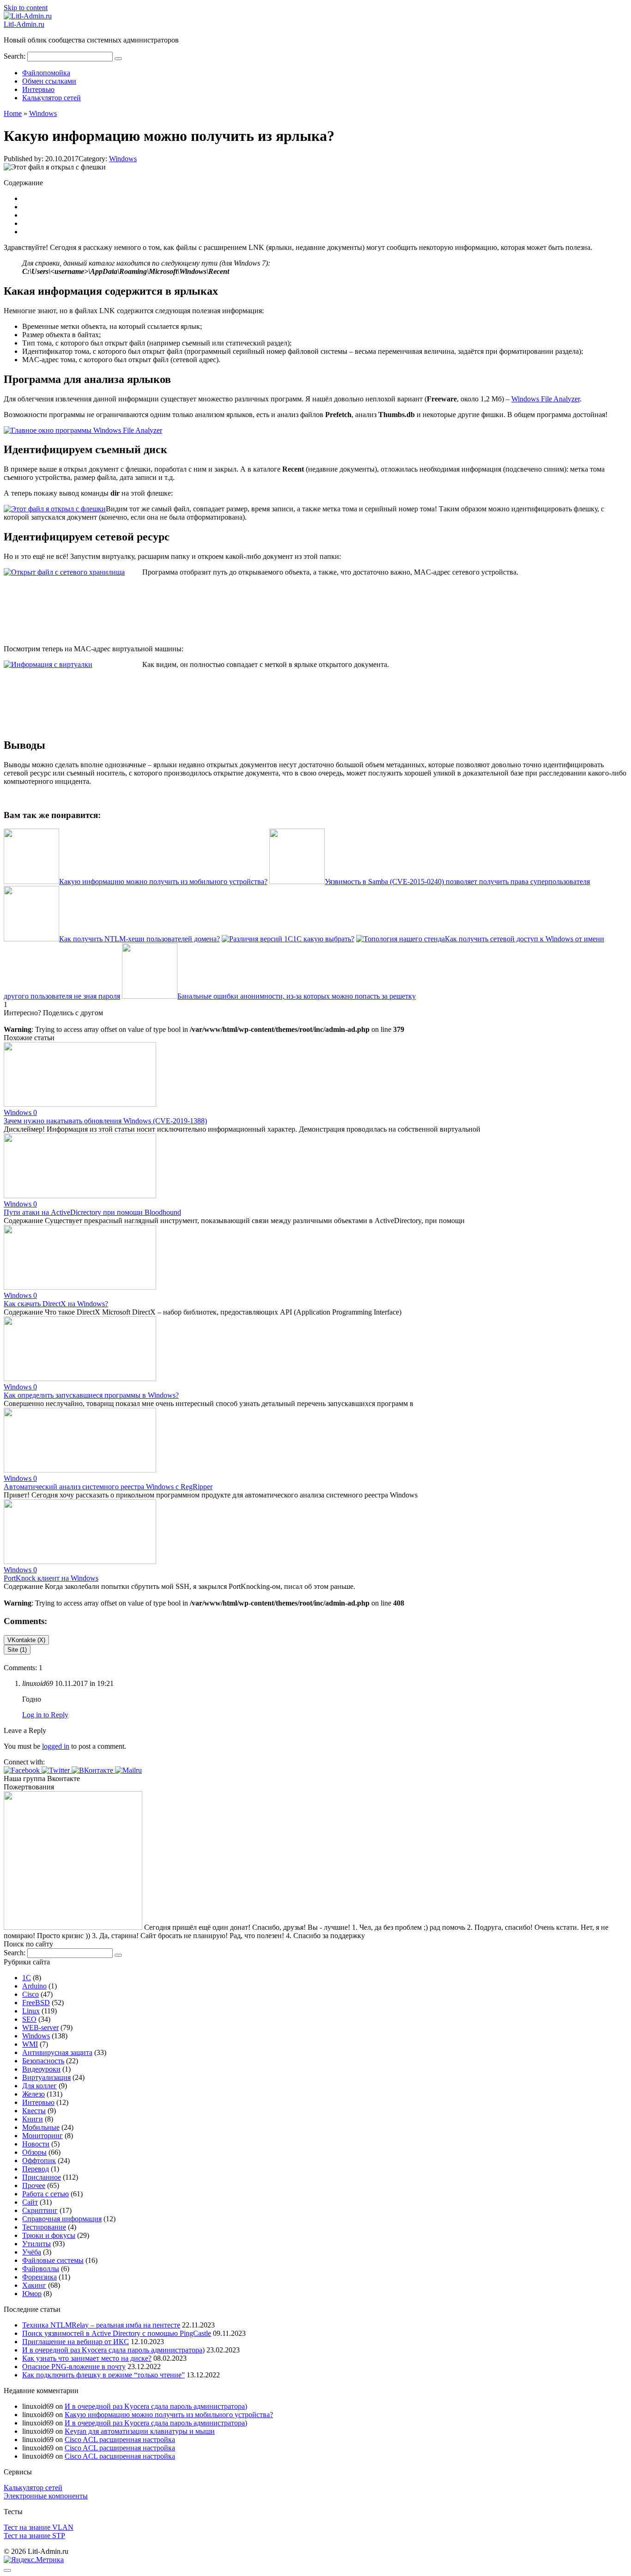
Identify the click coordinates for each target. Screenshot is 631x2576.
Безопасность (43, 2061)
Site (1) (17, 1650)
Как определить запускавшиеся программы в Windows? (91, 1395)
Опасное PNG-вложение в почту (74, 2367)
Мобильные (41, 2127)
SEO (29, 2019)
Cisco (30, 1994)
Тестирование (44, 2227)
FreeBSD (36, 2003)
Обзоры (34, 2152)
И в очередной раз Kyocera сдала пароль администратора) (113, 2350)
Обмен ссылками (49, 81)
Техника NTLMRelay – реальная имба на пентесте (101, 2325)
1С (27, 1978)
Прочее (34, 2185)
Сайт (30, 2202)
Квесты (34, 2111)
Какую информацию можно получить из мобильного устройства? (169, 2415)
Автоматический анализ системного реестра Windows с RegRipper (108, 1487)
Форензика (39, 2277)
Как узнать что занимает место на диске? (87, 2358)
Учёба (32, 2252)
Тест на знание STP (34, 2536)
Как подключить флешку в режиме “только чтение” (103, 2375)
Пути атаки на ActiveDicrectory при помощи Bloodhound (92, 1212)
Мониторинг (42, 2136)
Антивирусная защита (57, 2052)
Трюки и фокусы (49, 2235)
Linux (31, 2011)
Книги (33, 2119)
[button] (23, 1770)
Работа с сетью (46, 2194)
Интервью (38, 89)
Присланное (42, 2177)
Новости (36, 2144)
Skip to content (26, 8)
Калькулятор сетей (52, 98)
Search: (15, 56)
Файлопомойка (46, 73)
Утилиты (36, 2244)
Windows (123, 159)
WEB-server (40, 2027)
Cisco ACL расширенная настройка (120, 2440)
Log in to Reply (45, 1715)
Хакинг (34, 2285)
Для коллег (39, 2086)
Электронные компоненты (46, 2496)
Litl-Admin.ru (24, 24)
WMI (30, 2044)
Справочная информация (62, 2219)
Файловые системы (53, 2260)
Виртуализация (46, 2077)
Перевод (36, 2169)
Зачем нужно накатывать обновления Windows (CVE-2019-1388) (105, 1121)
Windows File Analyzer (546, 399)
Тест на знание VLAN (39, 2527)
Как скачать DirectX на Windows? (56, 1304)
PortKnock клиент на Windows (51, 1578)
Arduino (34, 1986)
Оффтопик (39, 2161)
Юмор (32, 2294)
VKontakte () (26, 1640)
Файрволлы (41, 2269)
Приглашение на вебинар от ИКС (76, 2342)
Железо (33, 2094)
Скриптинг (40, 2210)
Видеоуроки (41, 2069)
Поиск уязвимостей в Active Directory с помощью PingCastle (117, 2333)
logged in (56, 1746)
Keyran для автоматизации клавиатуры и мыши (140, 2431)
